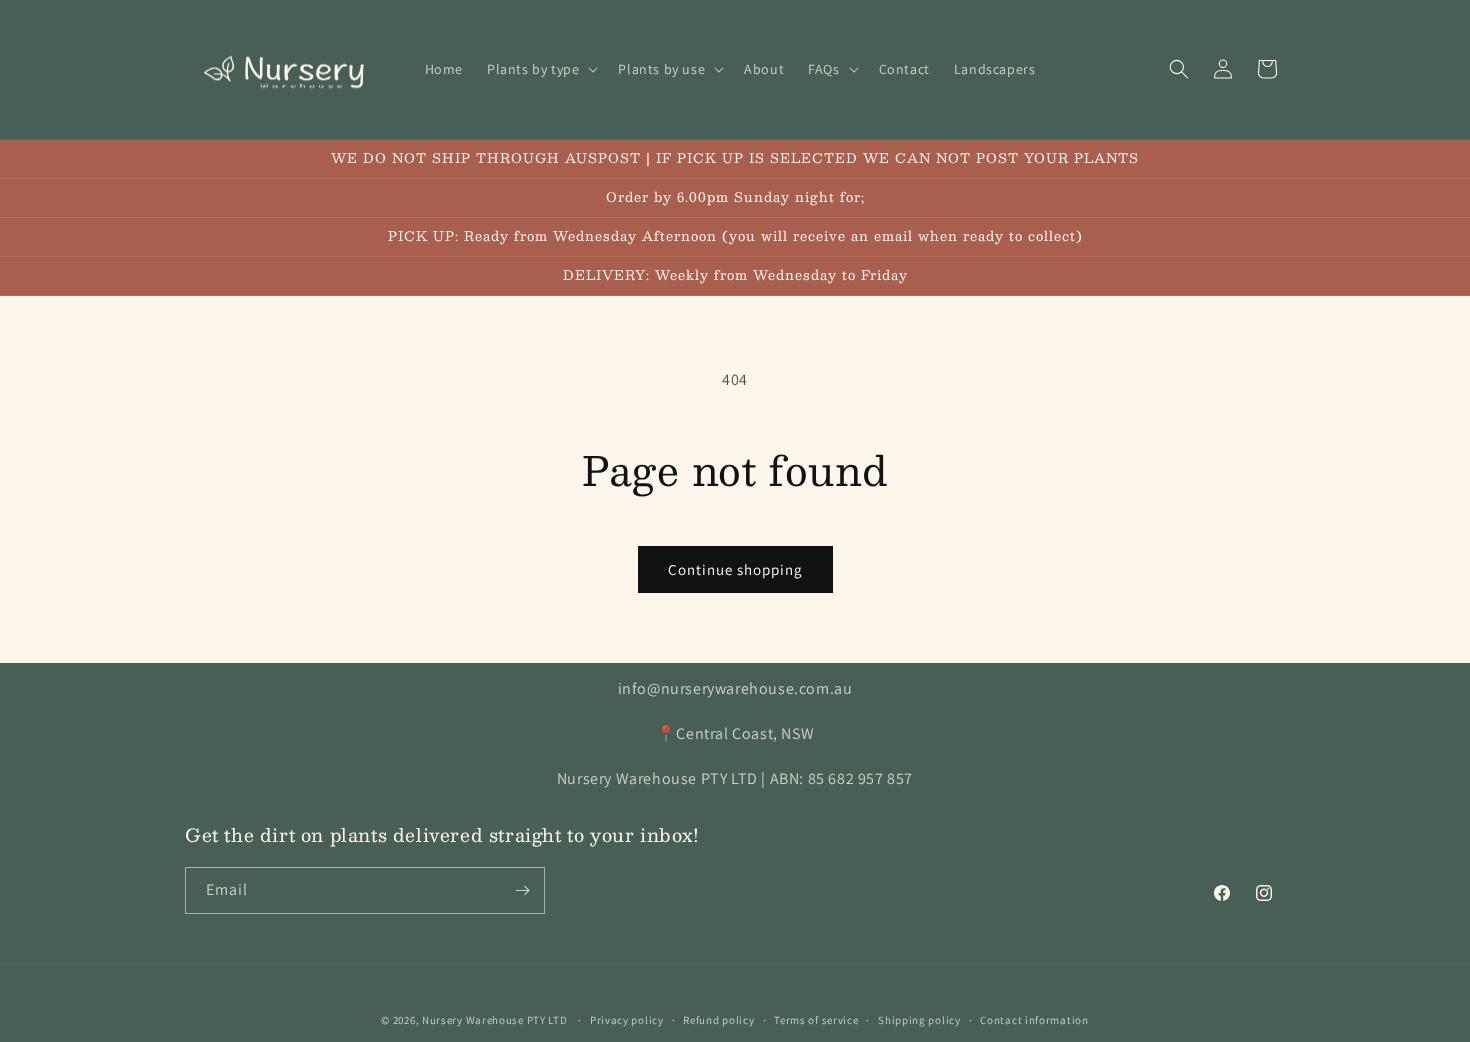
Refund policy (718, 1020)
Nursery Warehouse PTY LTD (495, 1020)
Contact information (1034, 1020)
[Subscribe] (522, 890)
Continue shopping (735, 569)
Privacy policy (627, 1020)
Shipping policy (919, 1020)
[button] (540, 69)
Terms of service (816, 1020)
